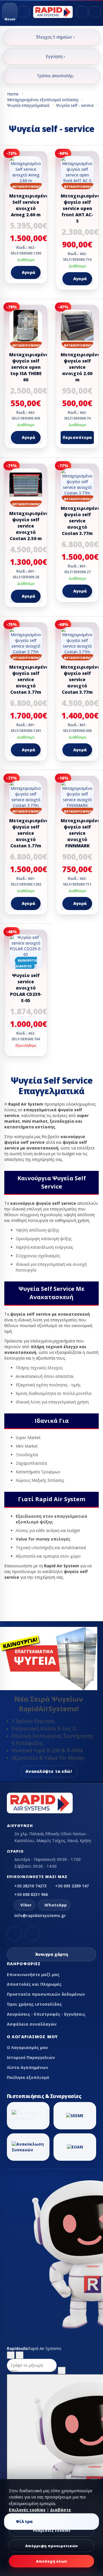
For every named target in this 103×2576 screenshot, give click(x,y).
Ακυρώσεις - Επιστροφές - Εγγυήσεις (46, 2014)
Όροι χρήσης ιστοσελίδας (34, 2004)
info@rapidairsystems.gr (40, 1915)
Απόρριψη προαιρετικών (51, 2546)
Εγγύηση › (55, 56)
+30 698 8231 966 (31, 1894)
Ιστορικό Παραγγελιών (31, 2057)
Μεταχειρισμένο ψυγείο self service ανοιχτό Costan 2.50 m (29, 526)
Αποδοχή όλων (51, 2561)
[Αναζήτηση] (24, 12)
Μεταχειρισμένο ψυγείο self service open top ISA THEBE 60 (29, 367)
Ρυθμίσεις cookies (52, 2530)
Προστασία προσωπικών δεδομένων (46, 1994)
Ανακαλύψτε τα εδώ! (49, 1771)
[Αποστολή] (62, 2371)
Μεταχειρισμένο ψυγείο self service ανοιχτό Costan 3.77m (81, 521)
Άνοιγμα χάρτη (52, 1954)
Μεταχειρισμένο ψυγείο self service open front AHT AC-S (81, 208)
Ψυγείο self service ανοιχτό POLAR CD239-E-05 (26, 988)
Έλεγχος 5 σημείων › (55, 37)
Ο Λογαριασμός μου (27, 2047)
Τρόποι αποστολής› (55, 76)
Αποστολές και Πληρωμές (34, 1984)
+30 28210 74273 (30, 1886)
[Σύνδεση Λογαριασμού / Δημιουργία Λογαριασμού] (82, 12)
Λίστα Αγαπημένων (27, 2067)
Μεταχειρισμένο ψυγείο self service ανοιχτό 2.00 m (81, 367)
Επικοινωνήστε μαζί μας (33, 1974)
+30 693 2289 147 (72, 1886)
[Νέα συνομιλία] (11, 2355)
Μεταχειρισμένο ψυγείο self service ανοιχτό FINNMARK (81, 833)
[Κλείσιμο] (20, 2355)
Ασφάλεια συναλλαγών (32, 2024)
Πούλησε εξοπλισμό (28, 2077)
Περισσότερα (77, 437)
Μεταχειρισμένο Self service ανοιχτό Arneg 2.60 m (29, 205)
